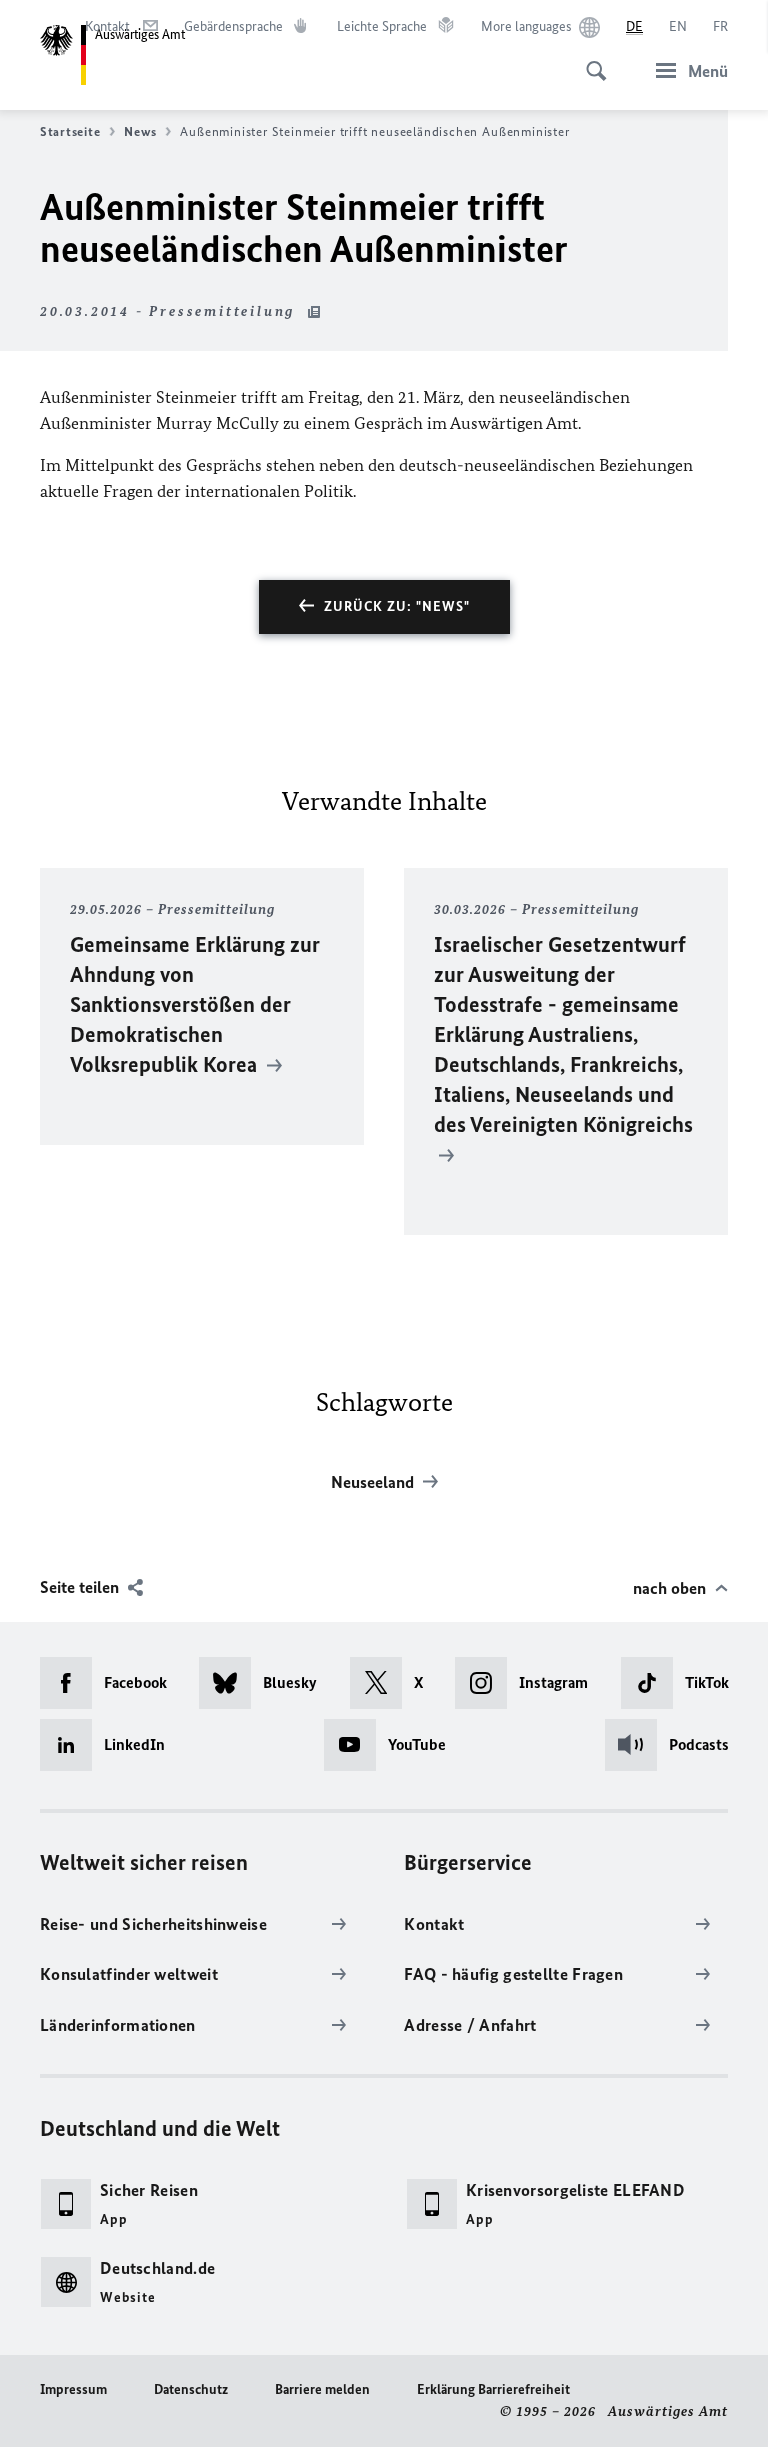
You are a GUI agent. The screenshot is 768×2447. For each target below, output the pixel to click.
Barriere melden (322, 2389)
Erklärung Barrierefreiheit (493, 2389)
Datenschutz (191, 2389)
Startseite (70, 131)
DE (634, 26)
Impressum (73, 2389)
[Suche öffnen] (590, 60)
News (140, 131)
